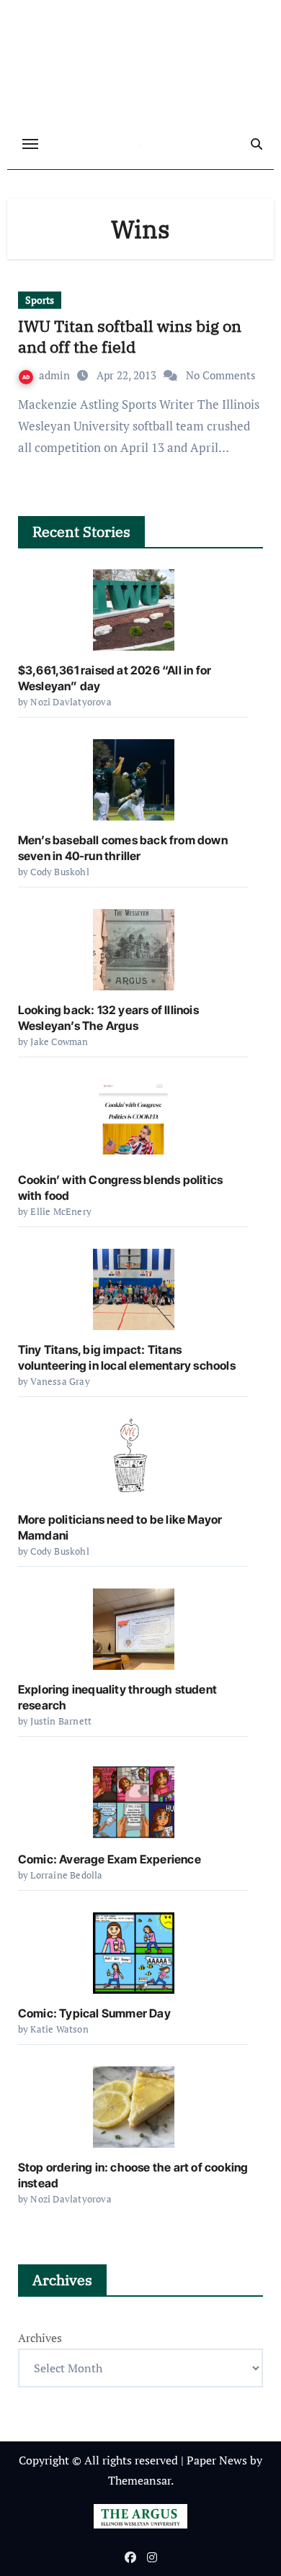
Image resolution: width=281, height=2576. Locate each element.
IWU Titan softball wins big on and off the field (130, 336)
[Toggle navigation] (30, 144)
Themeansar (139, 2480)
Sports (40, 300)
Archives (40, 2338)
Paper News (217, 2460)
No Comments (221, 375)
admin (56, 375)
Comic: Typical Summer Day (94, 2013)
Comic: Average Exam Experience (110, 1859)
